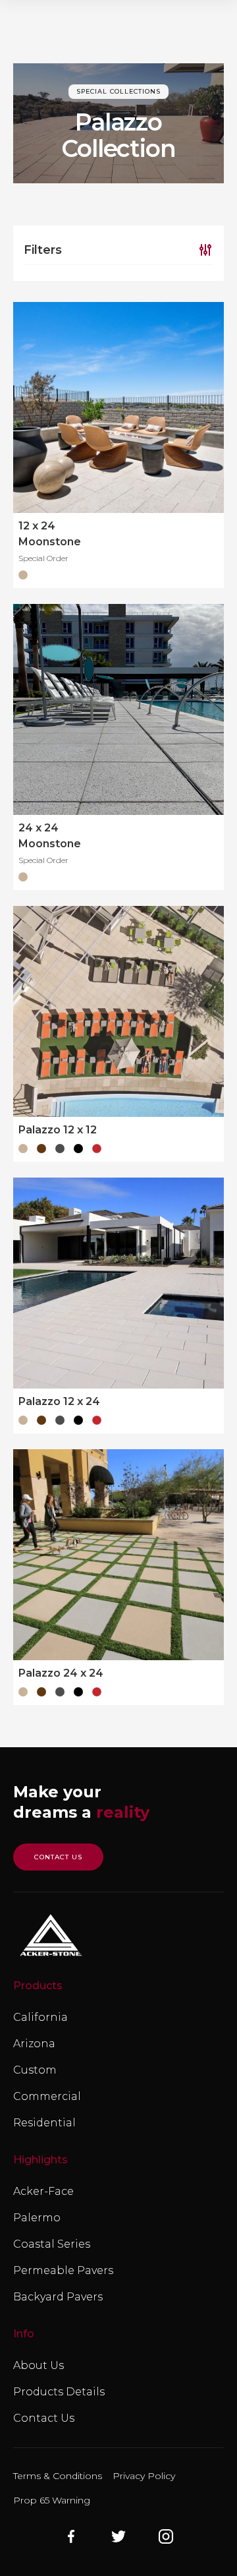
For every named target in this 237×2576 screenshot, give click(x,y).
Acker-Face (43, 2191)
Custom (35, 2070)
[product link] (118, 407)
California (40, 2017)
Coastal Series (52, 2244)
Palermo (37, 2218)
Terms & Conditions (58, 2476)
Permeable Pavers (63, 2270)
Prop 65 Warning (52, 2500)
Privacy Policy (144, 2476)
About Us (39, 2365)
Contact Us (44, 2418)
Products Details (59, 2392)
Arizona (34, 2044)
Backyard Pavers (58, 2297)
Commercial (47, 2096)
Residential (44, 2123)
